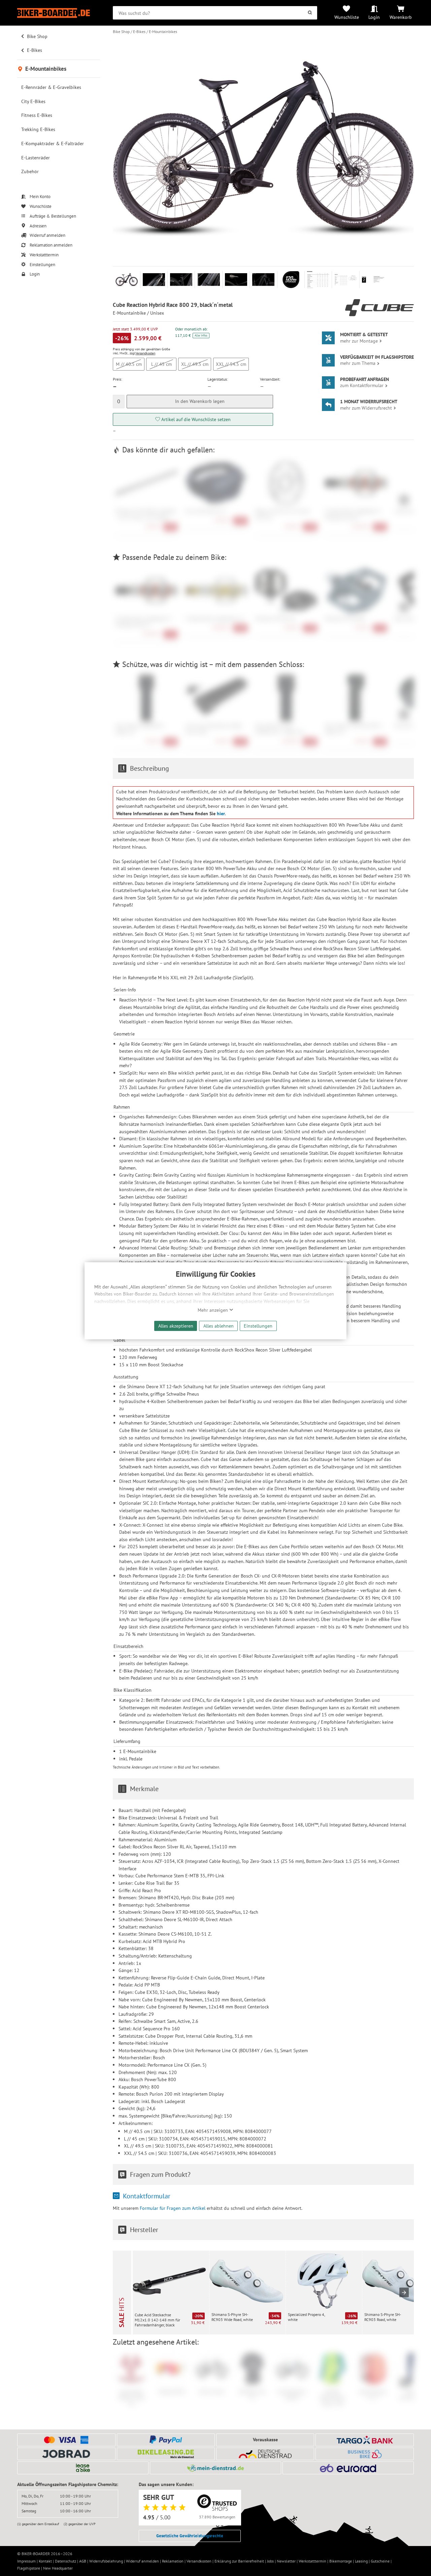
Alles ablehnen (219, 1326)
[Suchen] (310, 13)
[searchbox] (215, 13)
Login (374, 17)
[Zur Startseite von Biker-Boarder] (59, 13)
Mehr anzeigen (213, 1310)
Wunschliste (347, 17)
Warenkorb (401, 17)
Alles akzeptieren (176, 1326)
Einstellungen (258, 1326)
